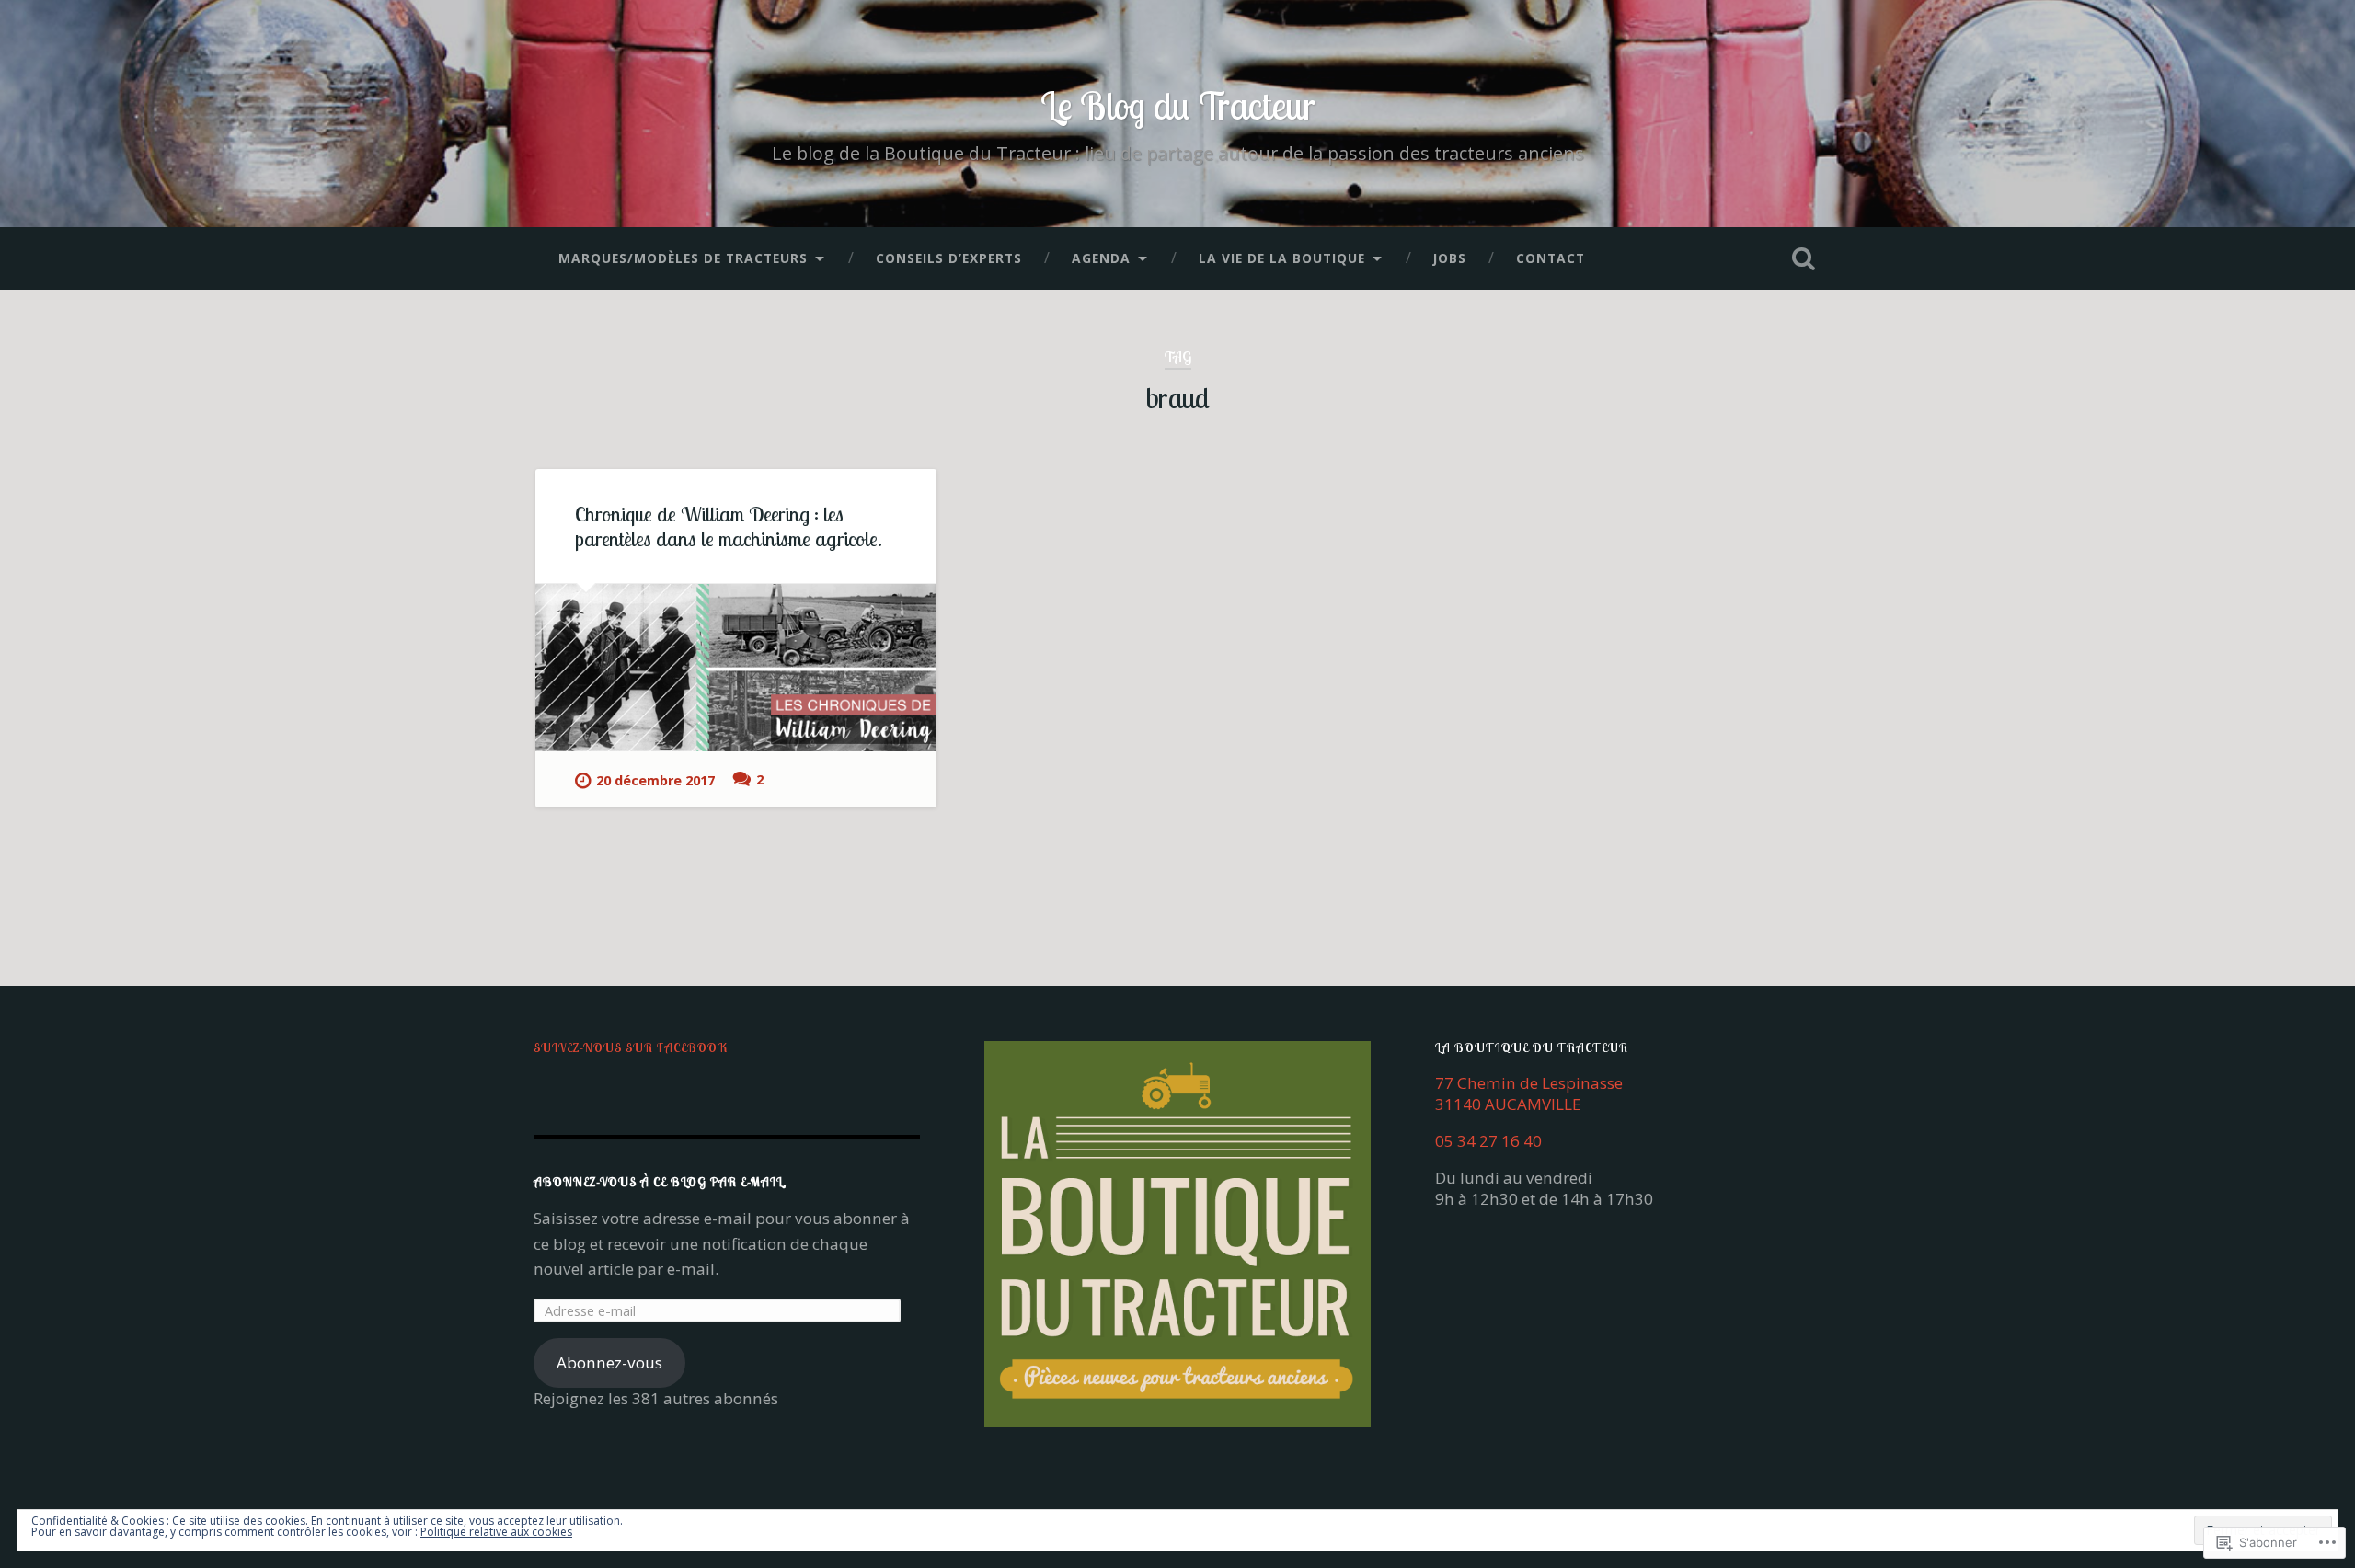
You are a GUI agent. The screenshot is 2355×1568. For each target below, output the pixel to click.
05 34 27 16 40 (1488, 1141)
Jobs (1450, 258)
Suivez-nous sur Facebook (631, 1047)
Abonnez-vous (609, 1362)
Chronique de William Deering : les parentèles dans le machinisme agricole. (729, 526)
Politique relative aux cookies (496, 1532)
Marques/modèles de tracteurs (683, 258)
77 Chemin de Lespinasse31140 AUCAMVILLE (1529, 1093)
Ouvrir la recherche (1803, 258)
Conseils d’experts (949, 258)
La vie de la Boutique (1282, 258)
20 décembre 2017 (655, 780)
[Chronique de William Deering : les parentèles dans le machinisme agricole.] (736, 668)
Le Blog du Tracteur (1178, 105)
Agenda (1101, 258)
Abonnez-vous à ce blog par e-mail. (660, 1181)
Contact (1551, 258)
